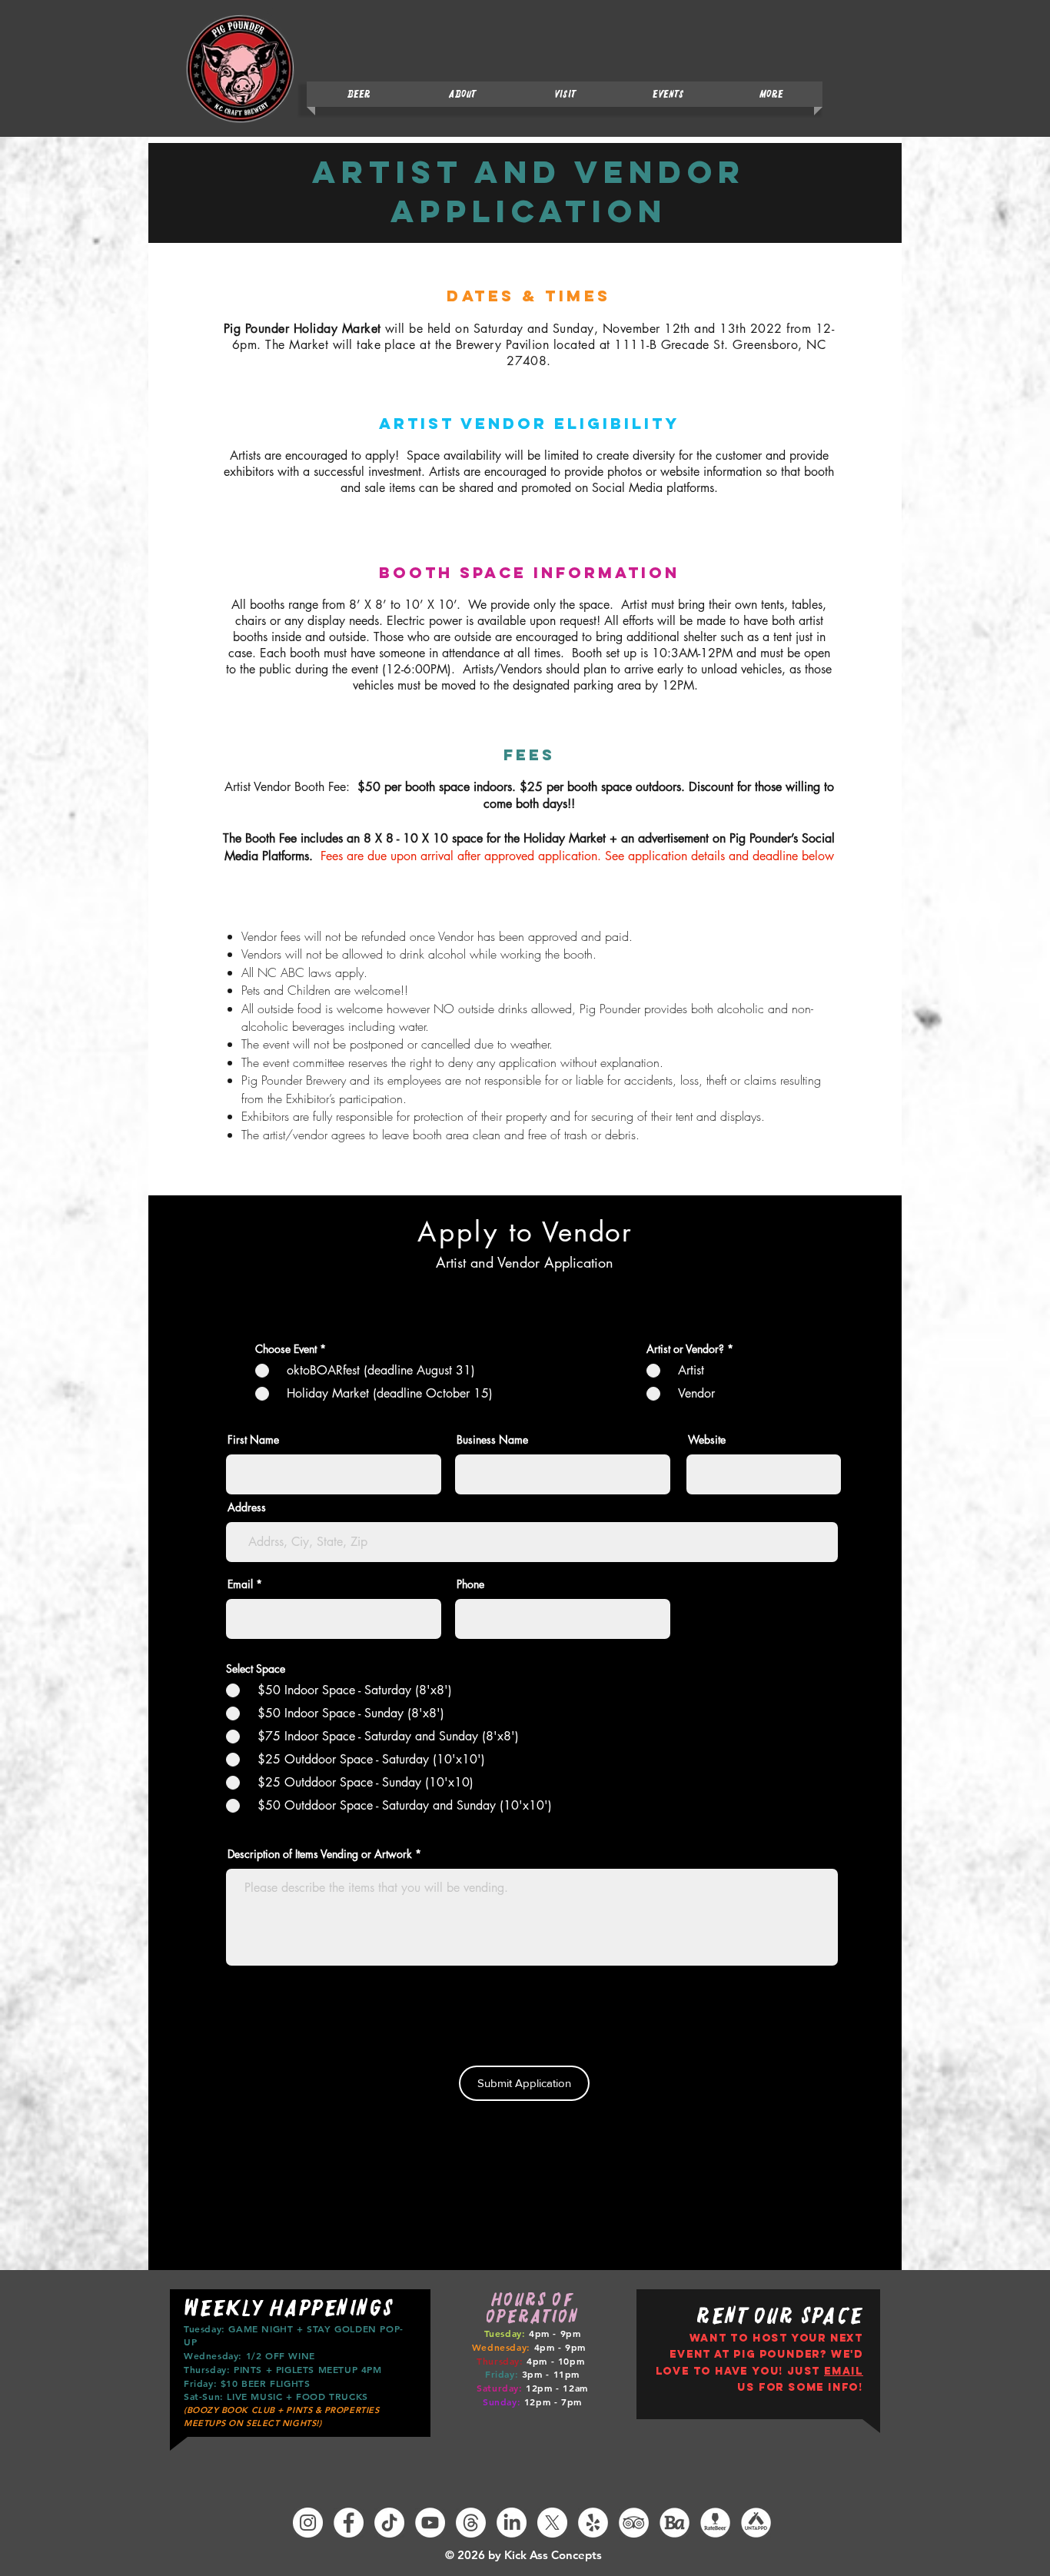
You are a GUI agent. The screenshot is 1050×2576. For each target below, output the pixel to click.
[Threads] (471, 2523)
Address (247, 1507)
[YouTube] (430, 2523)
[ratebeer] (715, 2523)
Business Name (492, 1440)
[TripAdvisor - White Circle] (634, 2523)
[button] (668, 94)
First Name (253, 1440)
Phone (470, 1584)
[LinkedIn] (512, 2523)
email (844, 2371)
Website (707, 1440)
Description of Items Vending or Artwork (320, 1854)
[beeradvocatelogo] (675, 2523)
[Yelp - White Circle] (593, 2523)
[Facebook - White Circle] (349, 2523)
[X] (552, 2523)
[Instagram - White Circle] (308, 2523)
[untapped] (756, 2523)
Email (240, 1584)
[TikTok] (389, 2523)
